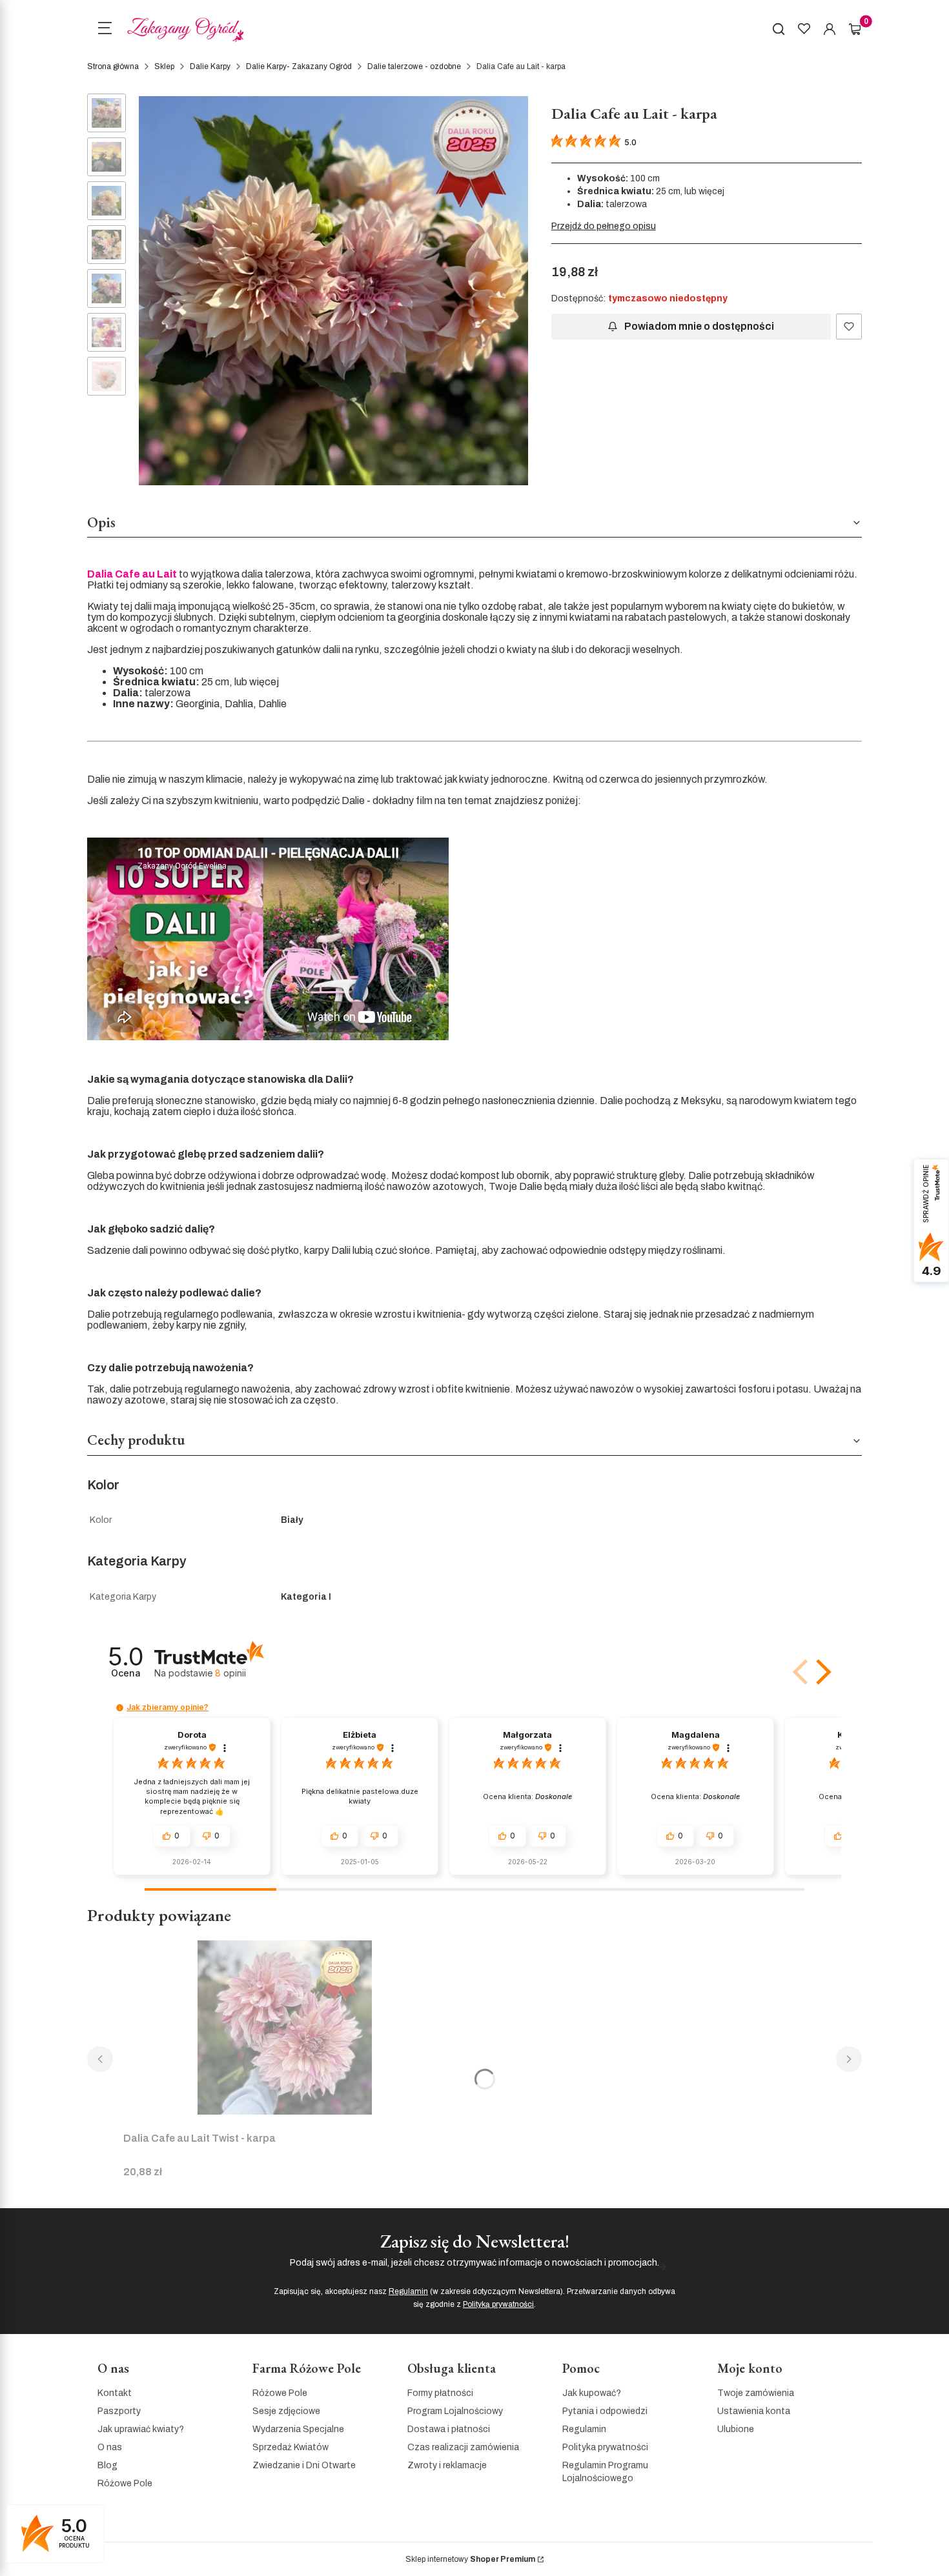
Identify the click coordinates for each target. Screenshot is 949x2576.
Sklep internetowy (470, 2559)
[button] (821, 1672)
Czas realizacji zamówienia (463, 2447)
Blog (107, 2465)
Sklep (164, 66)
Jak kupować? (592, 2393)
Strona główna (113, 66)
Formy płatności (440, 2393)
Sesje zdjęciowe (286, 2411)
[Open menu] (105, 30)
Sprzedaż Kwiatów (291, 2447)
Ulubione (736, 2429)
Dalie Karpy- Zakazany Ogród (299, 66)
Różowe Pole (125, 2483)
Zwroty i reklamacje (447, 2465)
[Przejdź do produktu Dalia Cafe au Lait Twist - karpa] (285, 2028)
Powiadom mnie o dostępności (699, 326)
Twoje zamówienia (756, 2393)
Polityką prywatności (498, 2304)
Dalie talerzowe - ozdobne (414, 66)
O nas (110, 2447)
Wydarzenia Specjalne (298, 2429)
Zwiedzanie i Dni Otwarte (304, 2465)
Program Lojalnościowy (455, 2411)
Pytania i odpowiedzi (605, 2411)
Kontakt (115, 2393)
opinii (230, 1673)
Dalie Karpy (210, 66)
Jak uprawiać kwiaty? (141, 2429)
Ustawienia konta (754, 2411)
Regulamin (408, 2291)
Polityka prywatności (605, 2447)
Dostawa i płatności (449, 2429)
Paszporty (119, 2411)
